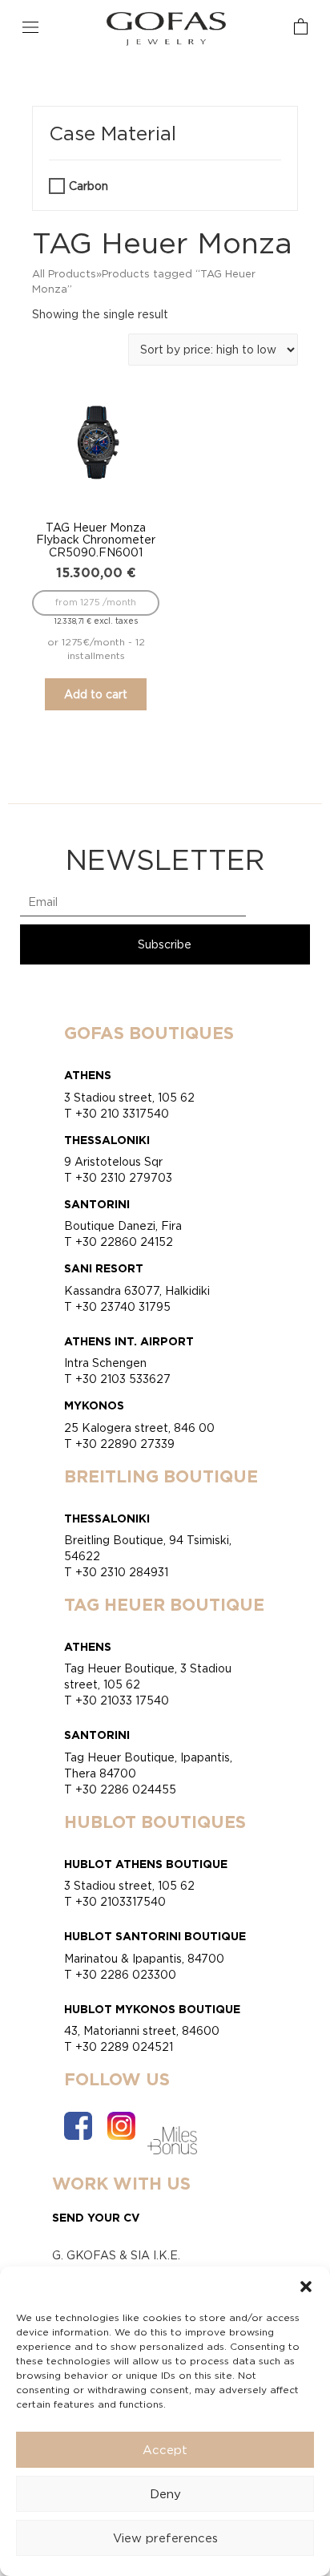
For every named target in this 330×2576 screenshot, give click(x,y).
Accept (165, 2450)
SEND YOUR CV (96, 2217)
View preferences (165, 2538)
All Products (64, 273)
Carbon (89, 186)
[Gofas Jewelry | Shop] (167, 28)
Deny (165, 2494)
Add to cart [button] (96, 694)
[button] (306, 2287)
